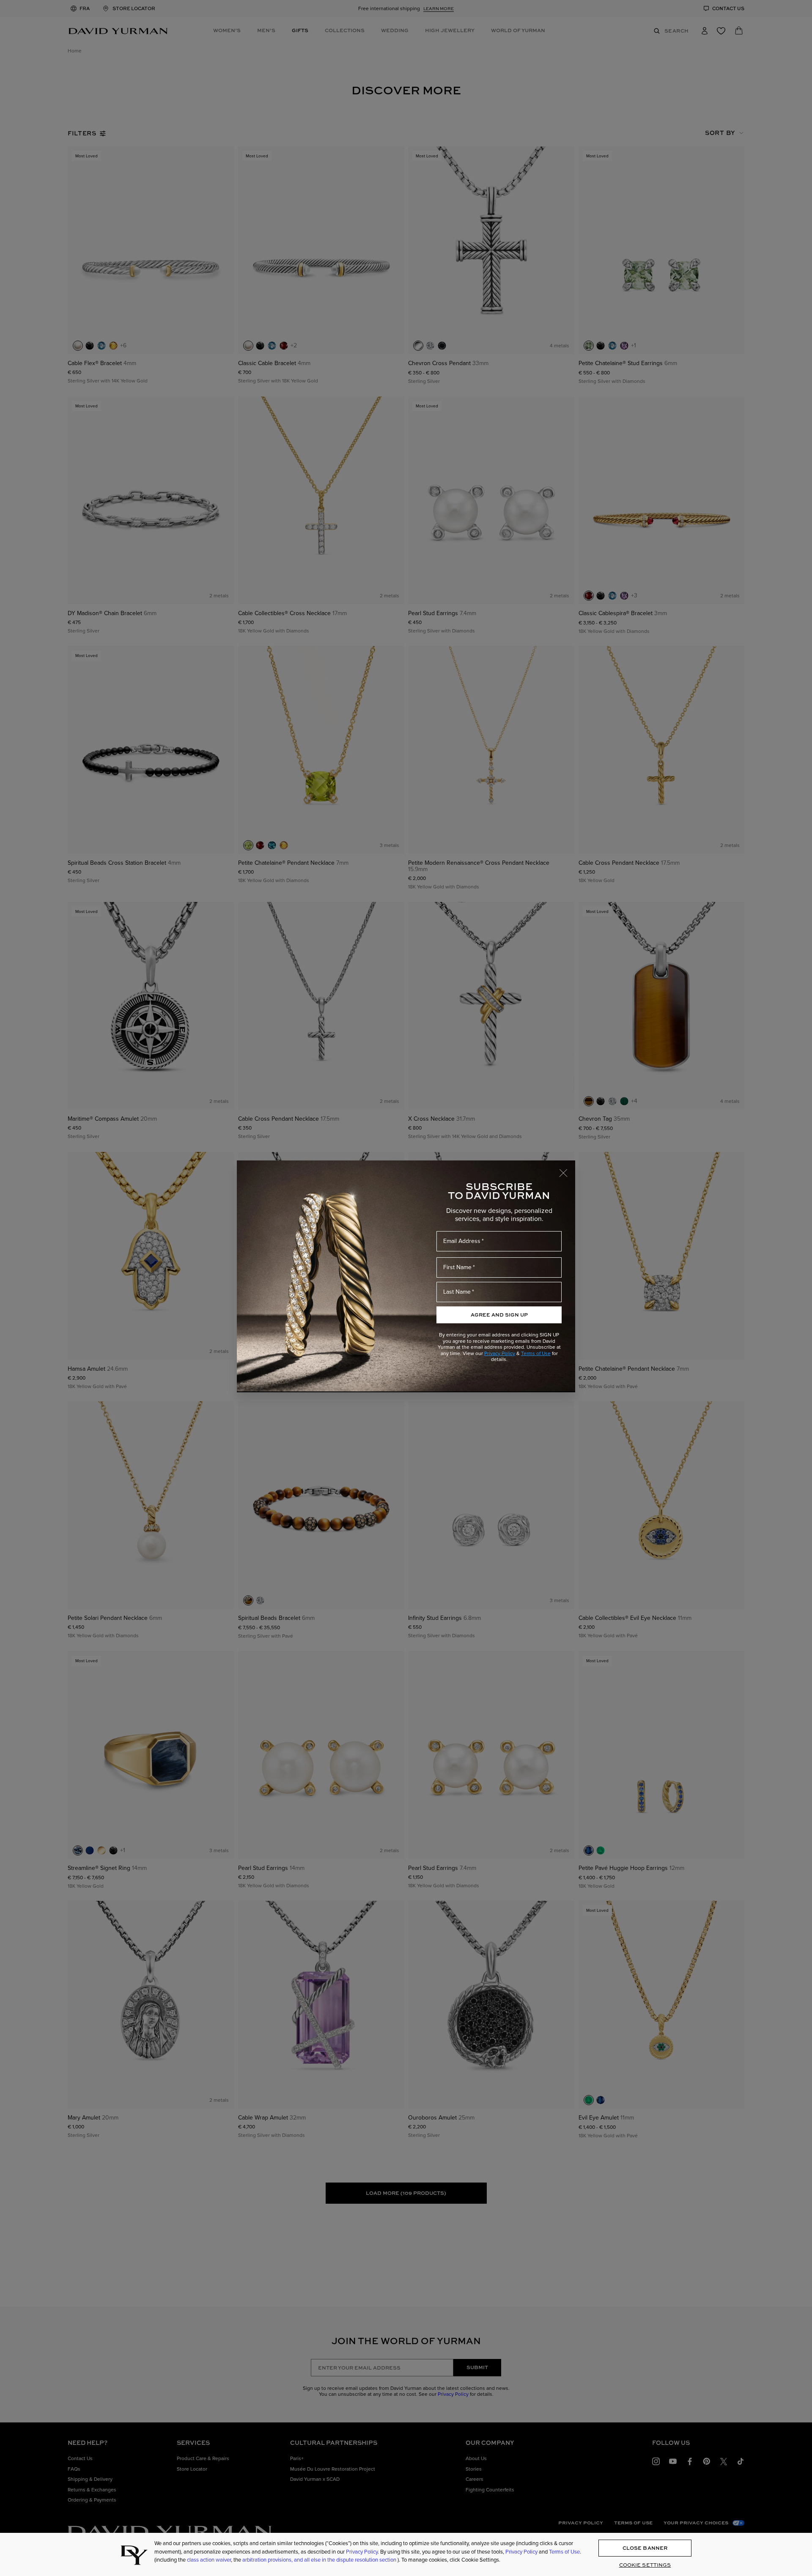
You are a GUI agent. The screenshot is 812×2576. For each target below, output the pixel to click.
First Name (457, 1267)
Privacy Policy (500, 1353)
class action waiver (209, 2560)
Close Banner (645, 2548)
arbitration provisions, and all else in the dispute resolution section (320, 2560)
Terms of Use (536, 1353)
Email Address (462, 1241)
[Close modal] (567, 1169)
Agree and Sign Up (499, 1315)
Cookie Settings (645, 2565)
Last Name (457, 1292)
